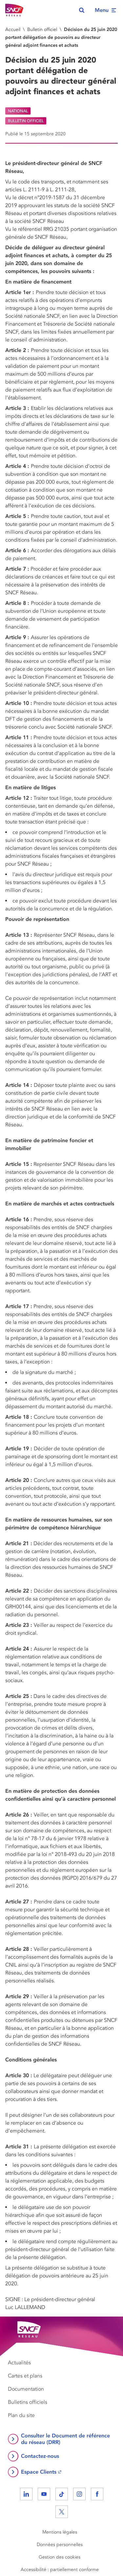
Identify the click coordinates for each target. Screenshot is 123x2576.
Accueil (13, 29)
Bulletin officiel (42, 29)
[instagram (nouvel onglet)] (79, 2494)
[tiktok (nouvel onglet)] (62, 2494)
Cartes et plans (25, 2376)
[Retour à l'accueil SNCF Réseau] (14, 10)
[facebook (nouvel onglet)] (97, 2494)
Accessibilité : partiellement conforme (60, 2570)
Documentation (26, 2389)
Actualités (19, 2363)
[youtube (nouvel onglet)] (44, 2494)
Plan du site (21, 2415)
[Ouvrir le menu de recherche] (82, 10)
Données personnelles (60, 2545)
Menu (102, 10)
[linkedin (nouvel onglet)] (26, 2494)
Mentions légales (60, 2532)
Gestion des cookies (60, 2557)
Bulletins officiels (28, 2402)
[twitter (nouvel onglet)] (62, 2512)
